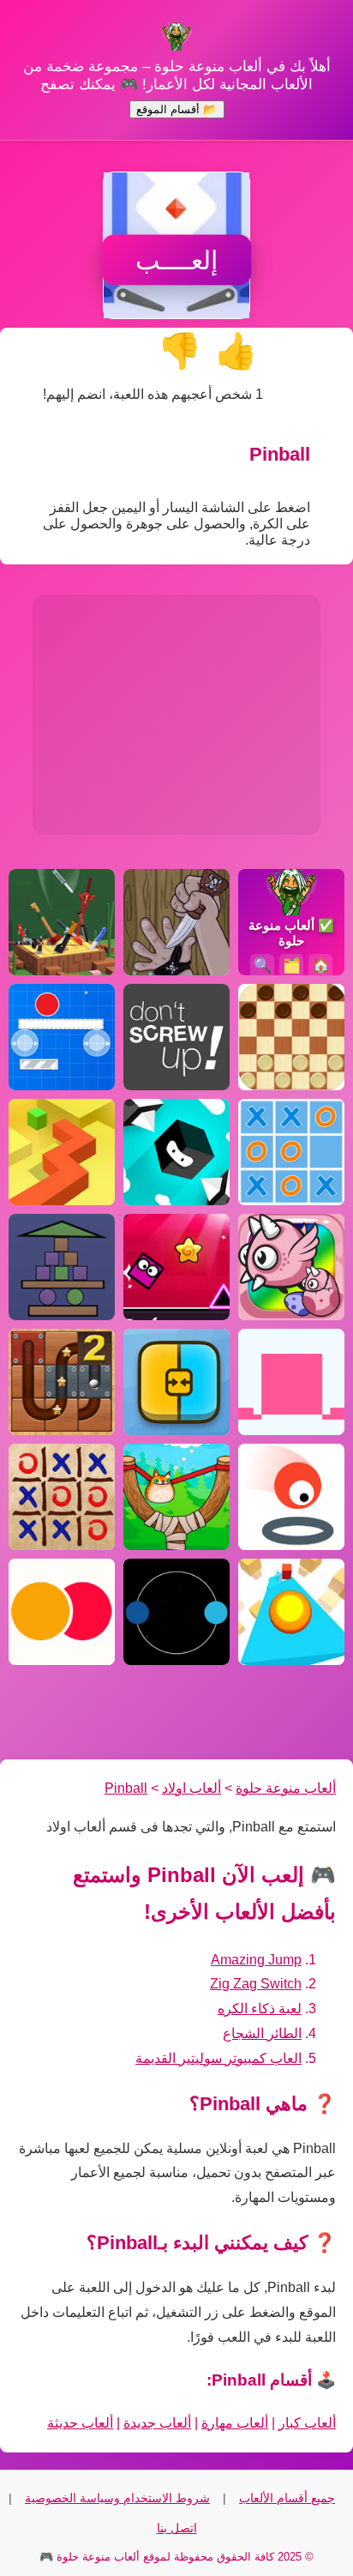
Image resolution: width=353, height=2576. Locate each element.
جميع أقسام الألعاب (287, 2498)
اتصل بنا (177, 2528)
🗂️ (292, 965)
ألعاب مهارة (235, 2423)
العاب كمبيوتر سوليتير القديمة (218, 2058)
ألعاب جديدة (157, 2423)
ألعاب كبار (307, 2423)
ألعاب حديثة (80, 2423)
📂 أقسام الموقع (177, 109)
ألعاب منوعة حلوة (286, 1788)
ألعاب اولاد (191, 1788)
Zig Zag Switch (256, 1984)
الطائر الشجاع (262, 2033)
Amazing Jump (256, 1960)
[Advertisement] (176, 715)
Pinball (126, 1788)
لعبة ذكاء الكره (260, 2009)
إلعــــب (176, 260)
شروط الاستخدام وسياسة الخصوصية (117, 2498)
